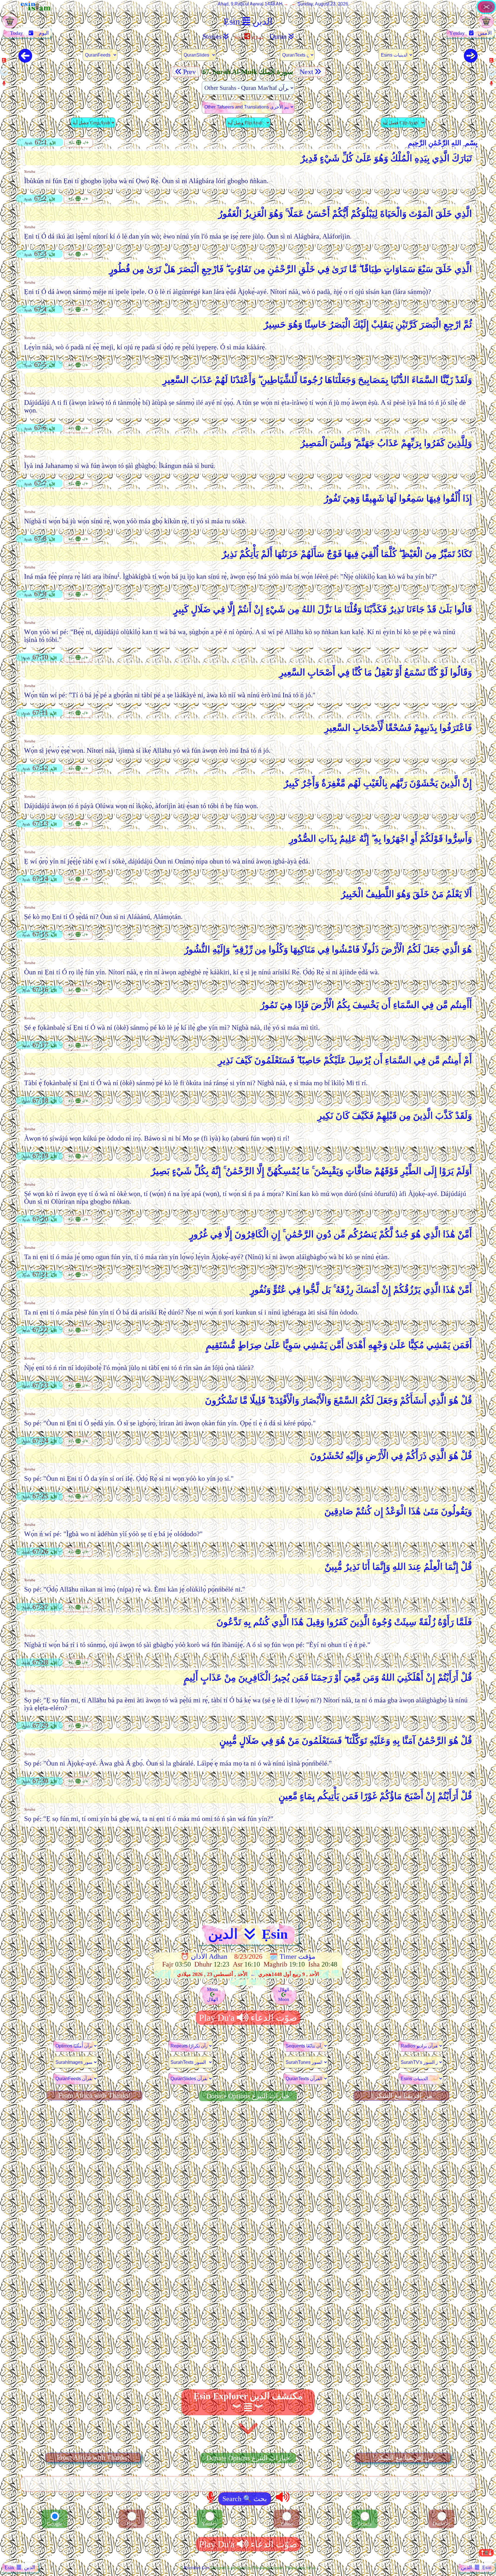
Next (306, 72)
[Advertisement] (248, 1872)
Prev (190, 72)
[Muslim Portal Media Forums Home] (10, 24)
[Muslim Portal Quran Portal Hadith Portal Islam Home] (486, 12)
